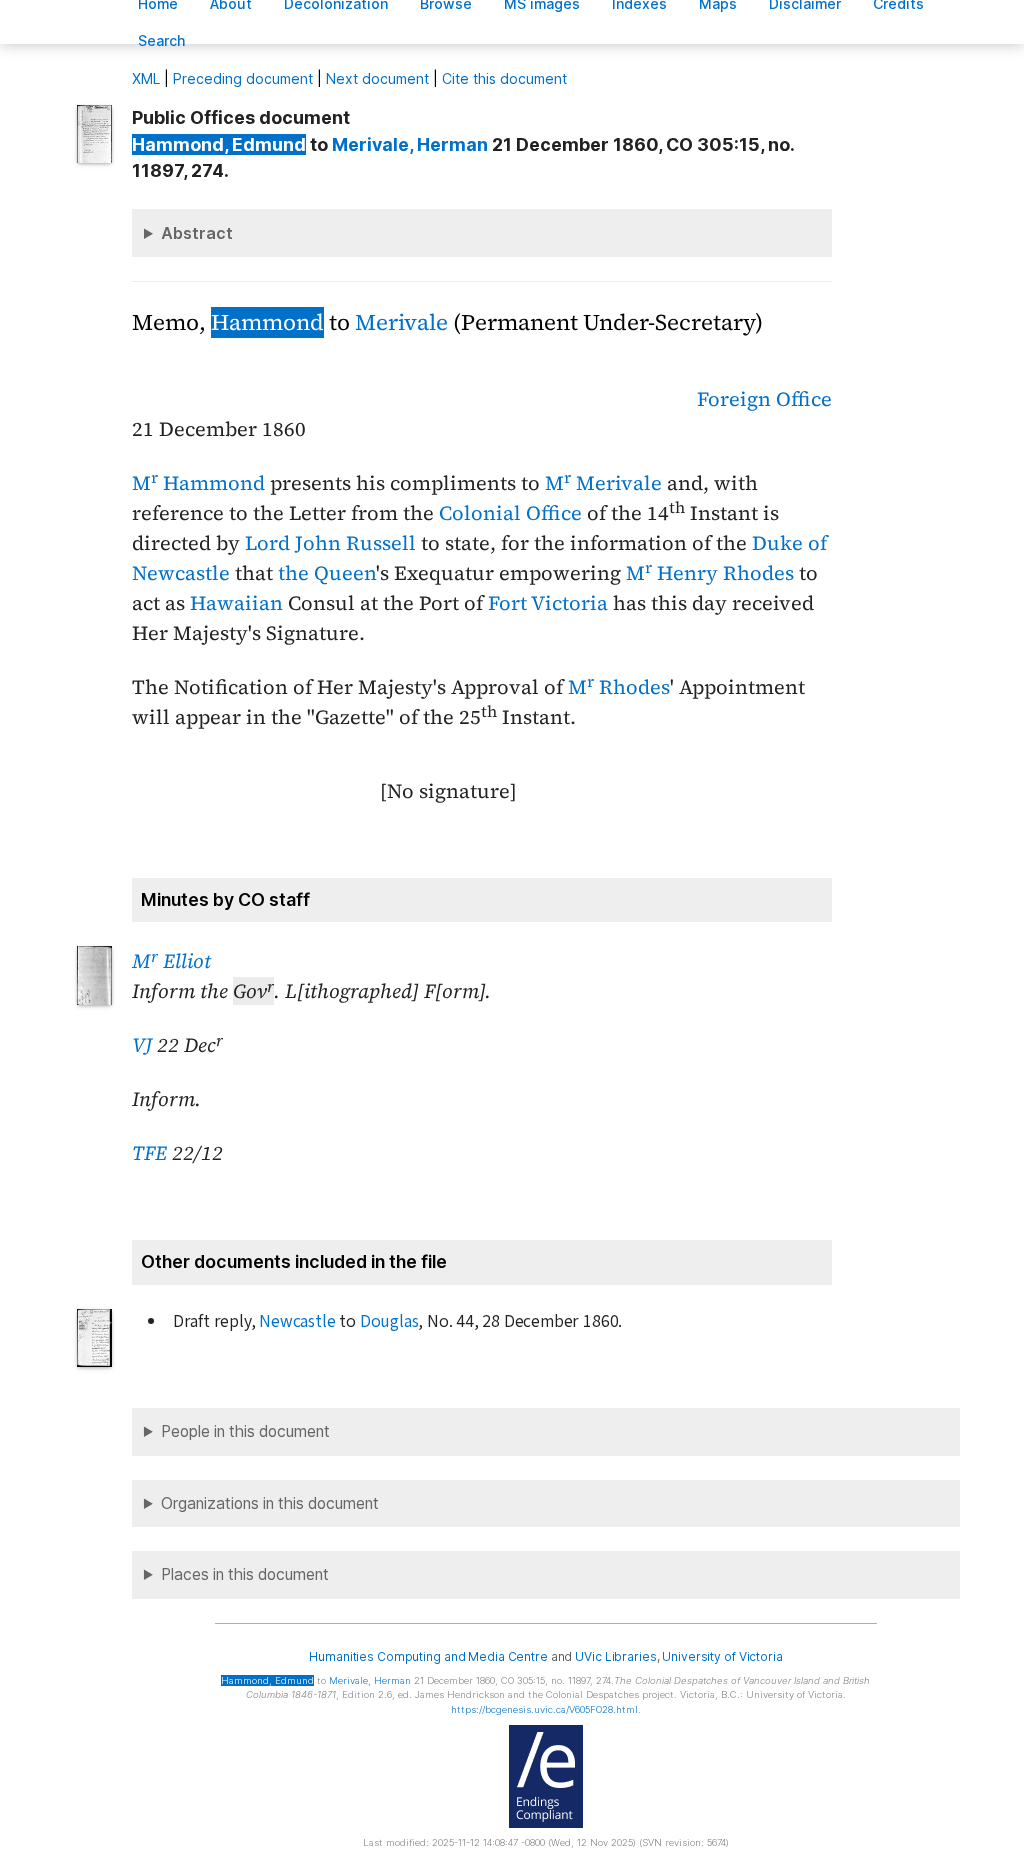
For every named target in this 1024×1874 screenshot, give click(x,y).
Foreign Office (764, 399)
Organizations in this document (270, 1503)
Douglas (389, 1321)
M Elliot (171, 961)
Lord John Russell (330, 543)
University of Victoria (722, 1656)
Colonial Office (510, 513)
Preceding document (243, 78)
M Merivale (603, 483)
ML (146, 78)
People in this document (245, 1431)
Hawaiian (236, 603)
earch (162, 40)
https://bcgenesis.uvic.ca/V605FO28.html (544, 1709)
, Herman (410, 144)
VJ (142, 1045)
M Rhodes (619, 687)
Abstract (197, 233)
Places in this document (245, 1574)
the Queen (327, 573)
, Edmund (219, 144)
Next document (377, 78)
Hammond (267, 322)
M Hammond (198, 483)
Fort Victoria (548, 603)
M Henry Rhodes (710, 573)
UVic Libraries (615, 1656)
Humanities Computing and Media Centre (428, 1656)
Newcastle (297, 1321)
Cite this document (504, 78)
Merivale (401, 322)
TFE (149, 1153)
